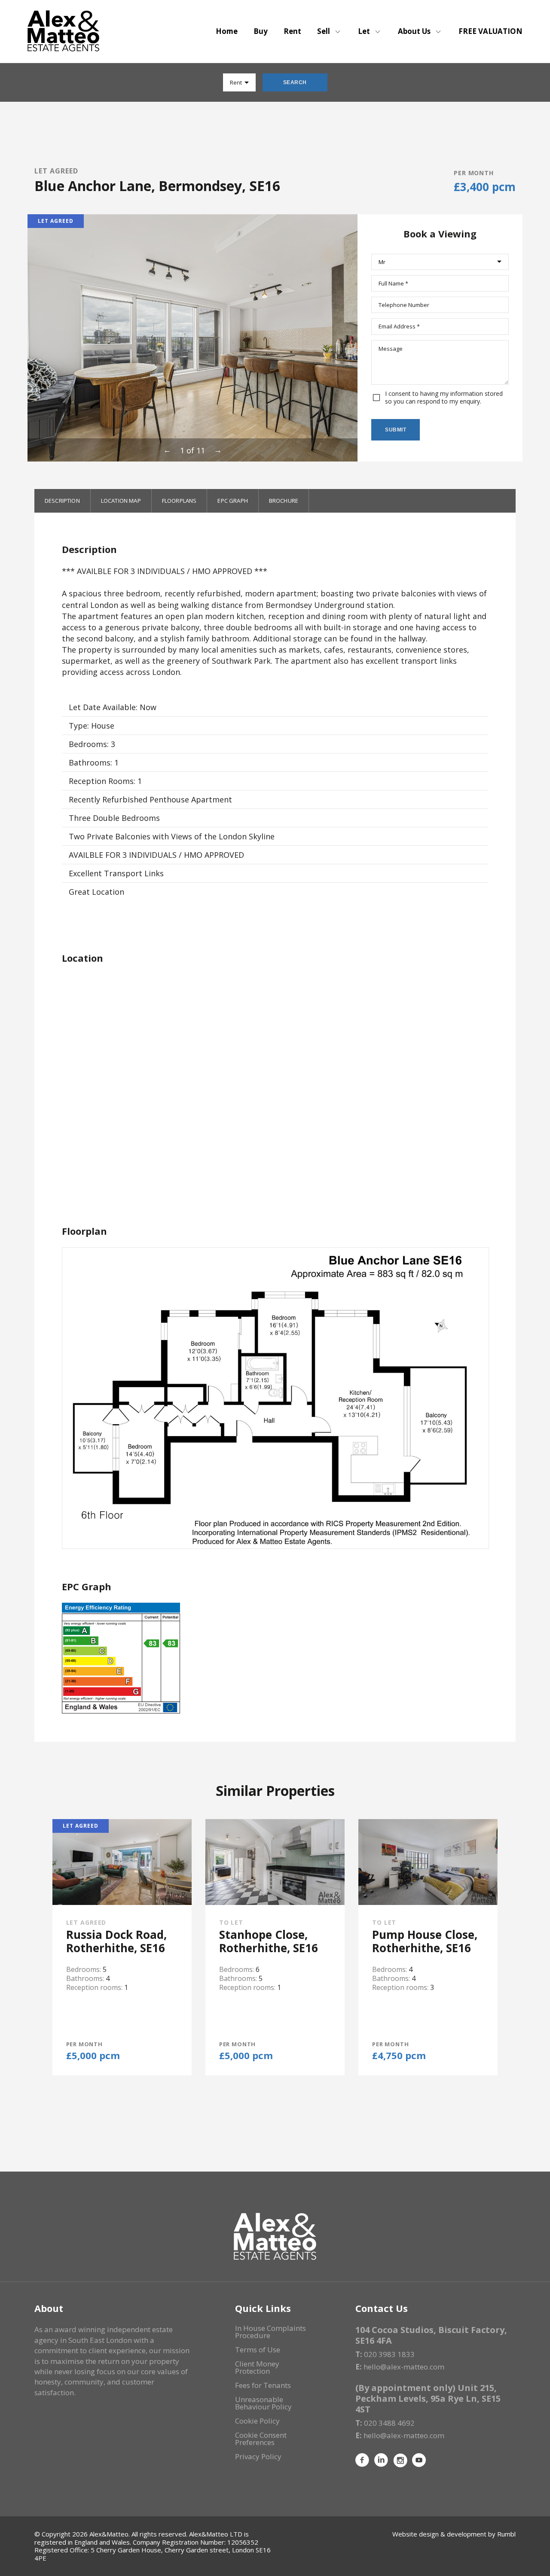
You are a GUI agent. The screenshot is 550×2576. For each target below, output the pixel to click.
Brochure (284, 501)
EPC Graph (232, 501)
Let (364, 31)
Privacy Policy (258, 2456)
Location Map (121, 501)
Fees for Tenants (263, 2385)
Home (227, 31)
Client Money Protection (257, 2367)
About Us (414, 31)
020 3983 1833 (389, 2354)
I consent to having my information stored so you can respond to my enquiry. (444, 398)
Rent (292, 31)
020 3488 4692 (389, 2423)
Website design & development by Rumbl (454, 2534)
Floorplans (179, 501)
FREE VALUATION (490, 31)
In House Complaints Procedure (270, 2332)
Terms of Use (258, 2350)
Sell (324, 31)
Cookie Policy (257, 2421)
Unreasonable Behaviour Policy (263, 2403)
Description (62, 501)
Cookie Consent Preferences (261, 2439)
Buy (261, 31)
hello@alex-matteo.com (404, 2367)
